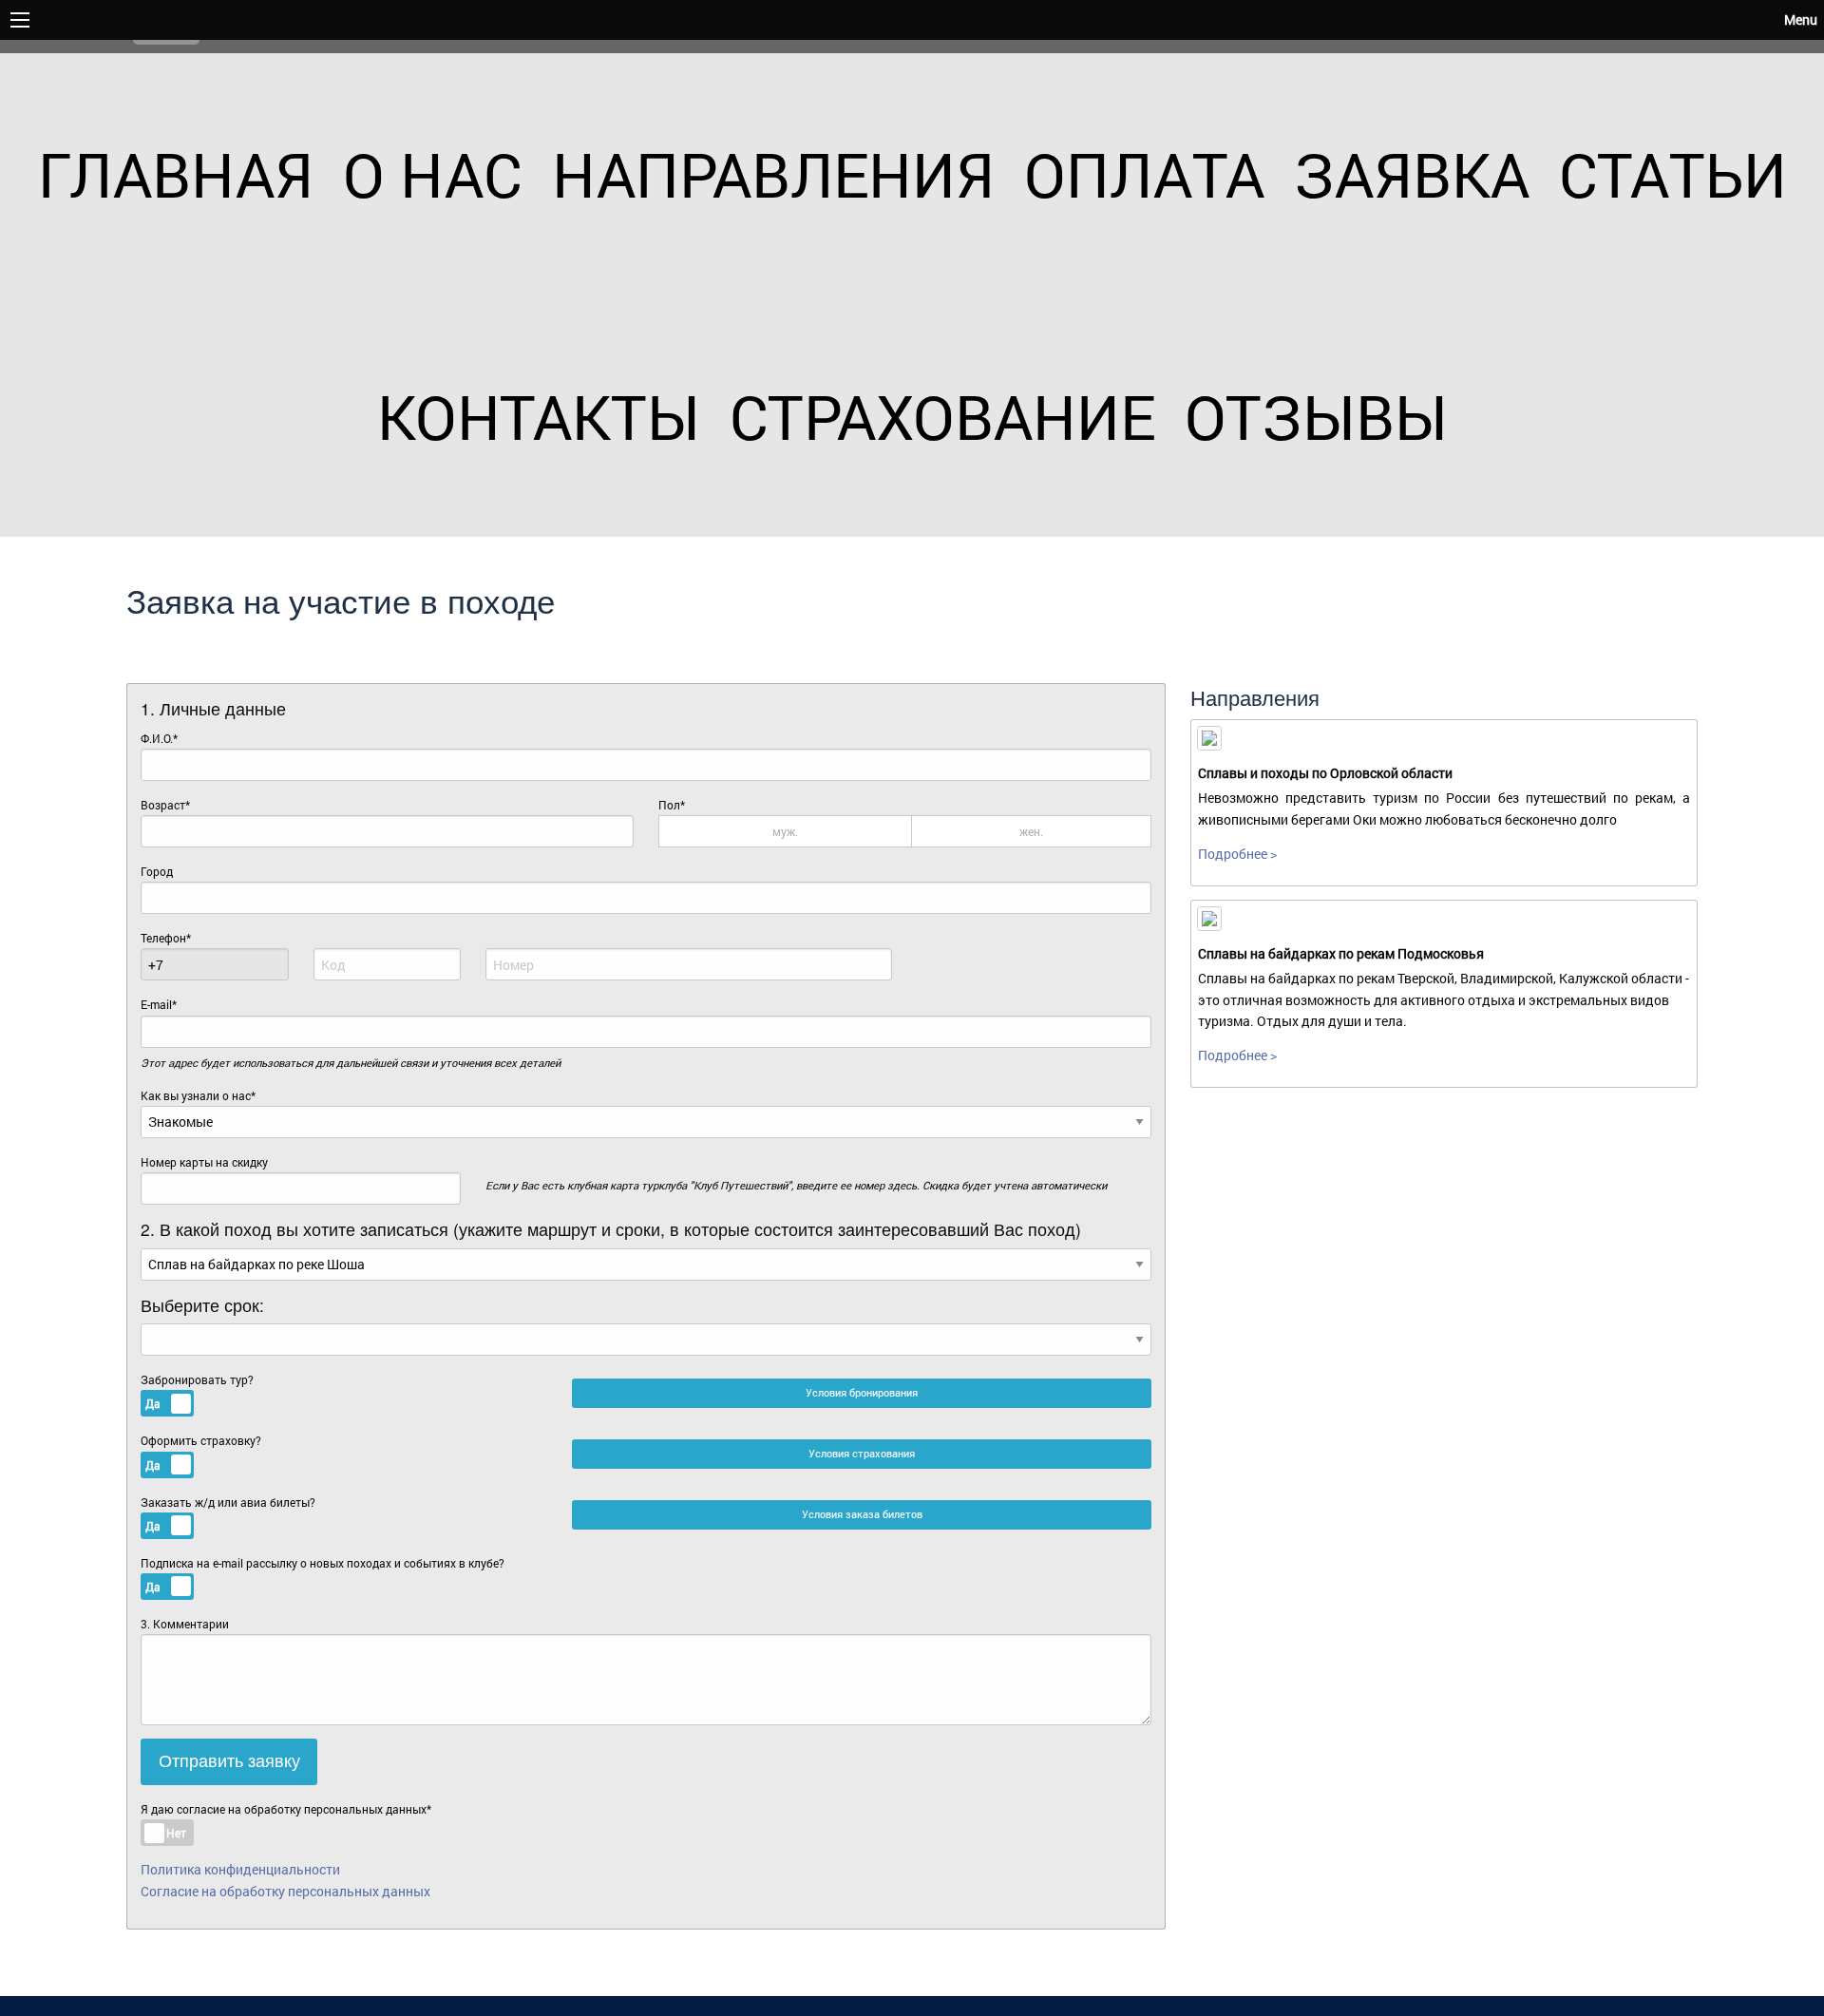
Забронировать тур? (197, 1394)
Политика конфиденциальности (240, 1869)
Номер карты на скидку (204, 1162)
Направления (773, 174)
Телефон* (166, 938)
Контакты (539, 416)
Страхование (942, 416)
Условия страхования (862, 1454)
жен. (1031, 831)
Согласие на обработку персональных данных (285, 1891)
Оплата (1144, 174)
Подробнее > (1237, 854)
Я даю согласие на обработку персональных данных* (286, 1809)
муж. (785, 831)
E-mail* (159, 1004)
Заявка (1412, 174)
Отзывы (1316, 416)
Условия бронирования (862, 1393)
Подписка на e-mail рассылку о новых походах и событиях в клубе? (323, 1578)
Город (157, 871)
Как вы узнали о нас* (198, 1095)
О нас (433, 174)
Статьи (1673, 174)
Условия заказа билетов (862, 1514)
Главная (176, 174)
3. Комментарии (185, 1624)
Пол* (851, 818)
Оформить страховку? (201, 1455)
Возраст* (165, 805)
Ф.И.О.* (159, 738)
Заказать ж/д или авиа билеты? (228, 1517)
